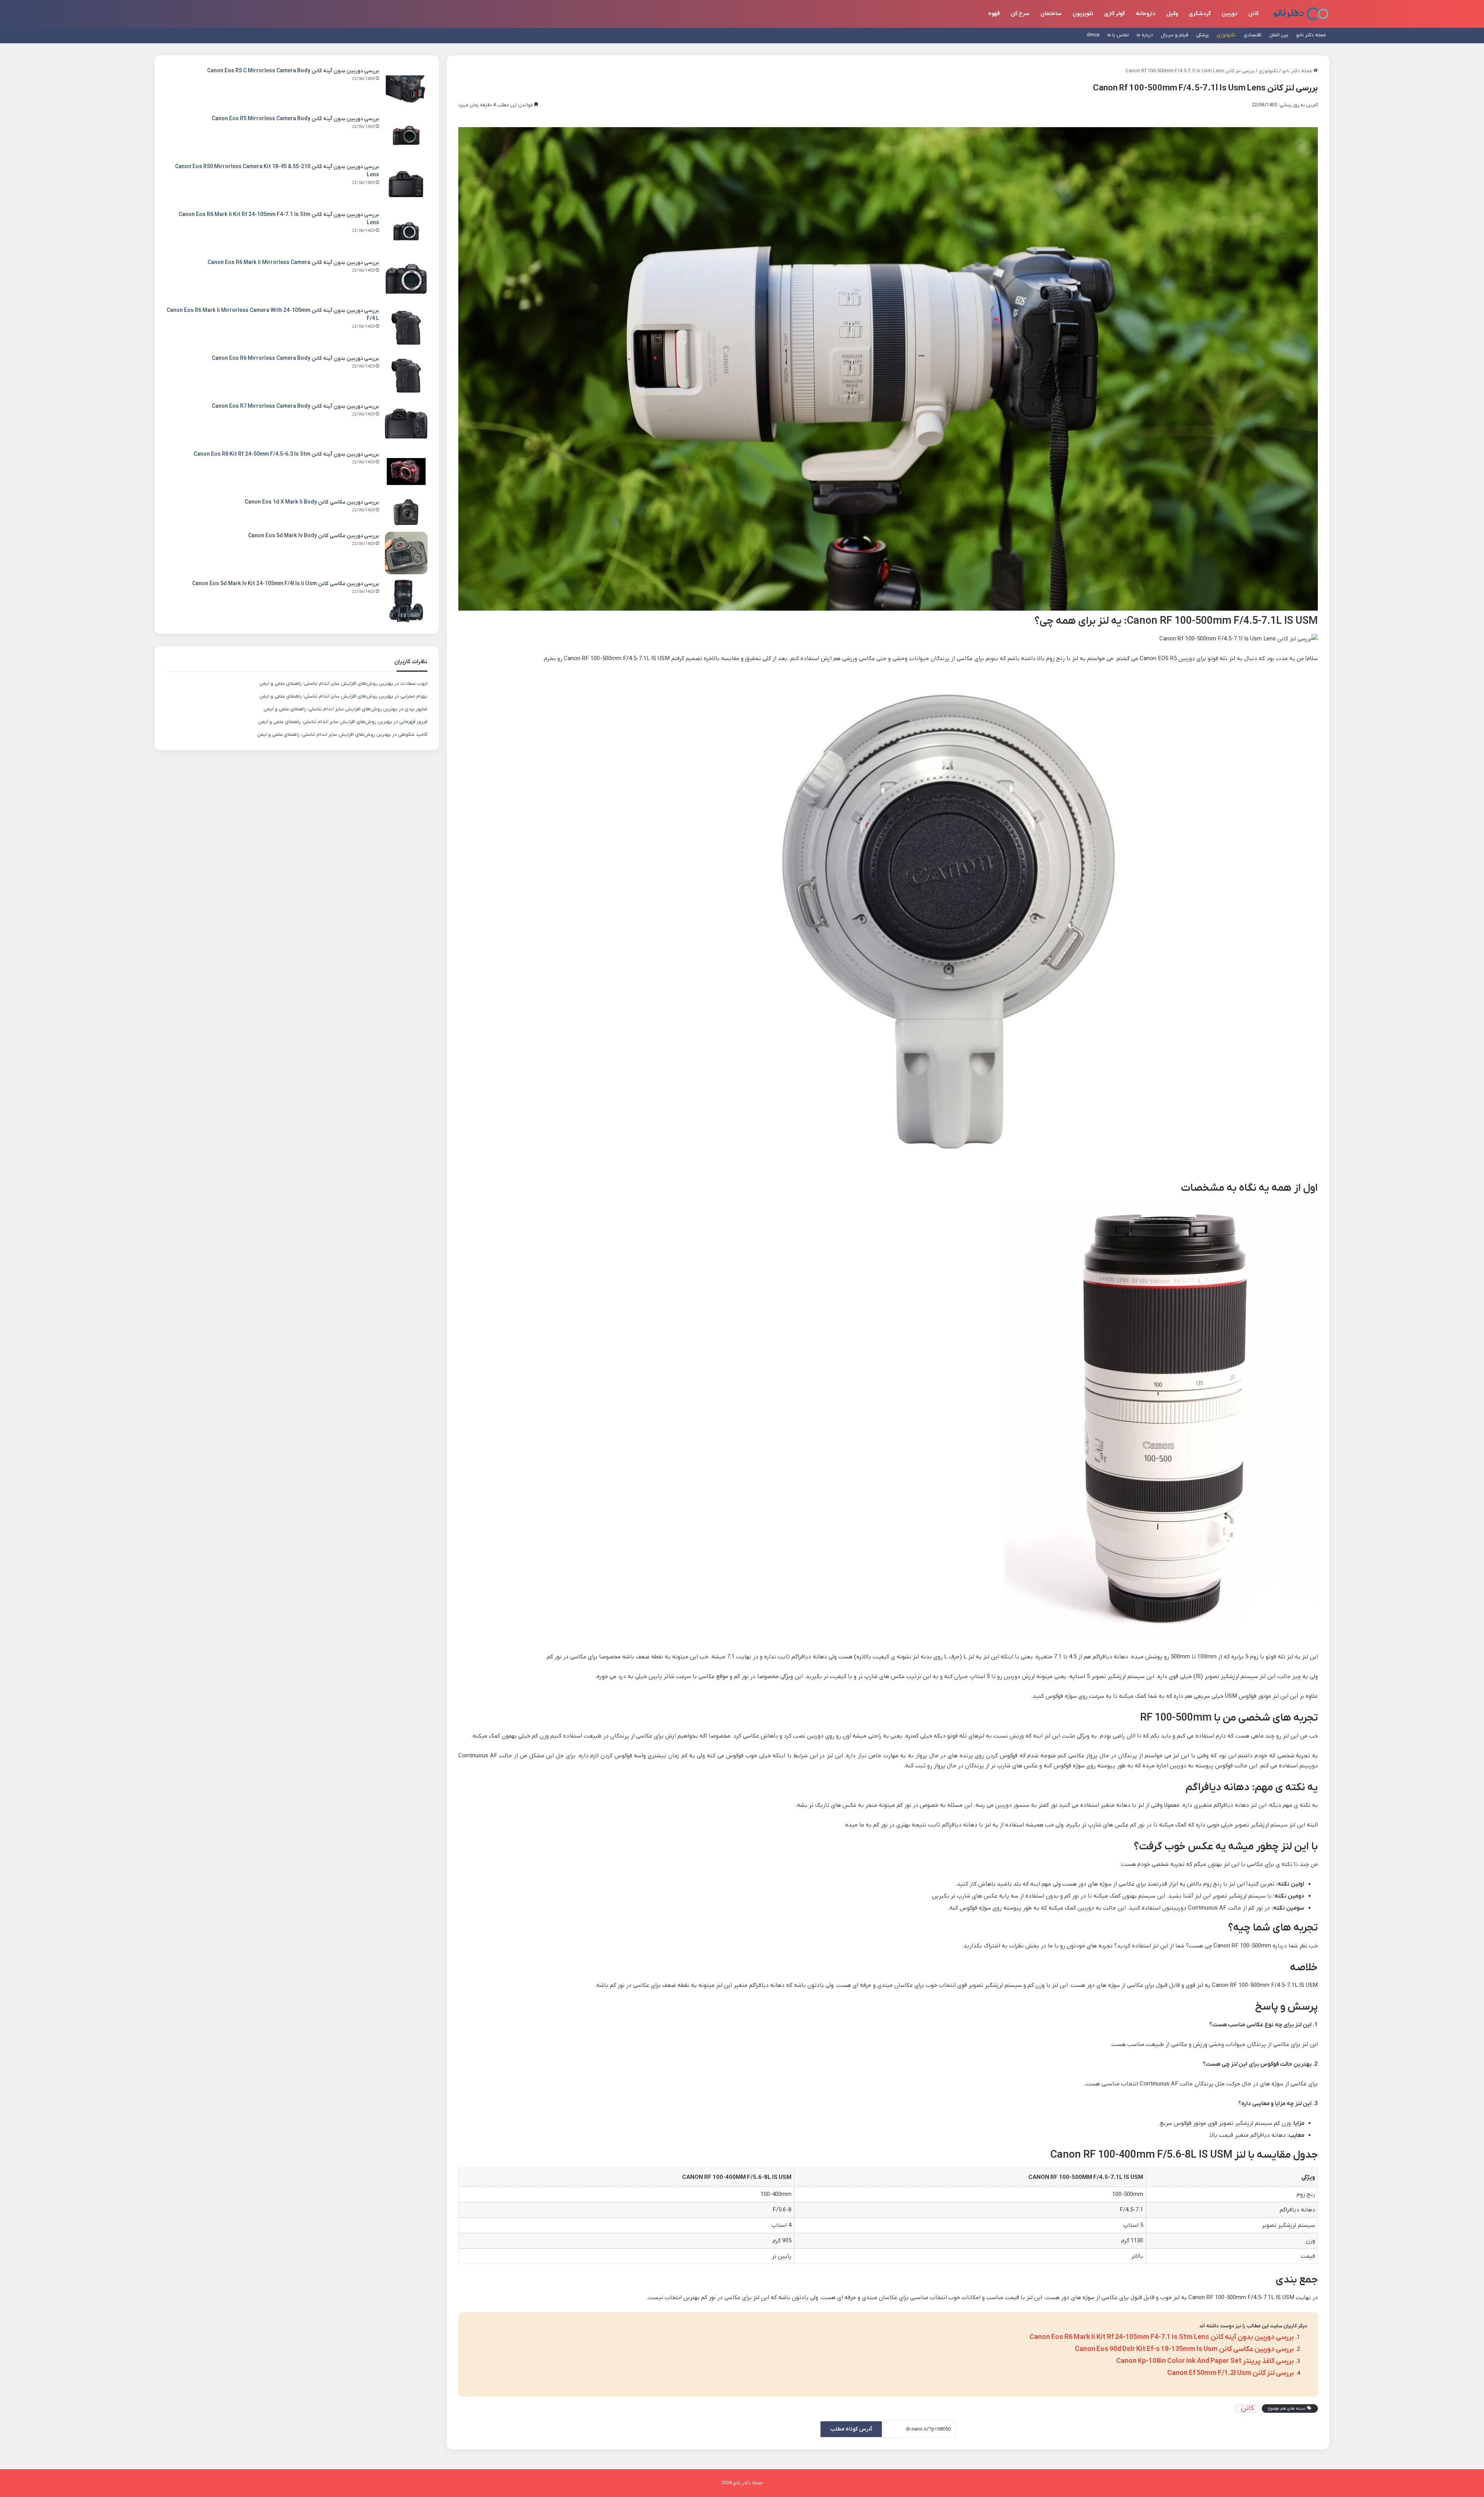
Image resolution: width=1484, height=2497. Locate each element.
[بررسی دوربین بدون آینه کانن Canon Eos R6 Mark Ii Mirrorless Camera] (406, 280)
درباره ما (1145, 35)
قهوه (994, 14)
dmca (1093, 35)
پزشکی (1202, 35)
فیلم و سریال (1175, 35)
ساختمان (1051, 14)
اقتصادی (1253, 35)
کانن (1253, 14)
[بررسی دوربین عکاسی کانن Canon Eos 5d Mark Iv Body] (406, 553)
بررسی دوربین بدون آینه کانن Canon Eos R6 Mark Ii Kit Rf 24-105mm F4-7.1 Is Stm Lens (1162, 2337)
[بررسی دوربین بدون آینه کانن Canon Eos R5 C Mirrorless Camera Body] (406, 88)
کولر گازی (1115, 14)
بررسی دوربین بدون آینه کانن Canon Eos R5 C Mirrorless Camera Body (293, 71)
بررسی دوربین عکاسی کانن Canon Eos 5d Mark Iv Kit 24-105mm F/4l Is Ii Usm (286, 584)
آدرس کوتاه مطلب (851, 2429)
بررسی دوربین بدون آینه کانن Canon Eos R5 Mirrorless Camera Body (295, 119)
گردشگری (1200, 14)
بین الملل (1279, 35)
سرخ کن (1020, 14)
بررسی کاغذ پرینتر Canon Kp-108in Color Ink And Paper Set (1205, 2361)
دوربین (1230, 14)
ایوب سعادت (414, 683)
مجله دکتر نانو (1311, 35)
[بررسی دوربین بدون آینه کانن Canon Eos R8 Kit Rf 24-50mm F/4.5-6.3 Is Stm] (406, 471)
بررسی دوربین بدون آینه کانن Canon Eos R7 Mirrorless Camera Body (295, 406)
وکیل (1172, 14)
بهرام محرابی (414, 696)
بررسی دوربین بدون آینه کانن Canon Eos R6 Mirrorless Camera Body (295, 358)
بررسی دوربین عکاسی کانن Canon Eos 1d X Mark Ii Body (312, 502)
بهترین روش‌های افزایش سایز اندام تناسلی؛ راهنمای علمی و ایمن (326, 683)
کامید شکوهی (413, 734)
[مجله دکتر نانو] (1301, 14)
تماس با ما (1118, 35)
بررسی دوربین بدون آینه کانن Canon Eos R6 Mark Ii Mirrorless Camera (293, 263)
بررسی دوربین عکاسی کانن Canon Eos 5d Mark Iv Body (314, 536)
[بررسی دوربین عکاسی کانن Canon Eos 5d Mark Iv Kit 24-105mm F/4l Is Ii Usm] (406, 601)
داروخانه (1146, 14)
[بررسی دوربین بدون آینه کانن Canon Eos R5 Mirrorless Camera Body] (406, 136)
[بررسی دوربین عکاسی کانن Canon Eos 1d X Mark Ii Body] (406, 512)
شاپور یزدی (416, 709)
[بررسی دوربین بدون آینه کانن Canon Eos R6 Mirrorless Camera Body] (406, 376)
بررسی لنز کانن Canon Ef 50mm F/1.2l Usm (1230, 2373)
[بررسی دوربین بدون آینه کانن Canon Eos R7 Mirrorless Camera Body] (406, 424)
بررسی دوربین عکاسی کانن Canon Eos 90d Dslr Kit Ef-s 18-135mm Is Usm (1184, 2349)
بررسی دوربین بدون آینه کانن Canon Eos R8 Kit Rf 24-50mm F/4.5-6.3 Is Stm (286, 454)
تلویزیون (1083, 14)
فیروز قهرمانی (413, 722)
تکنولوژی (1226, 35)
